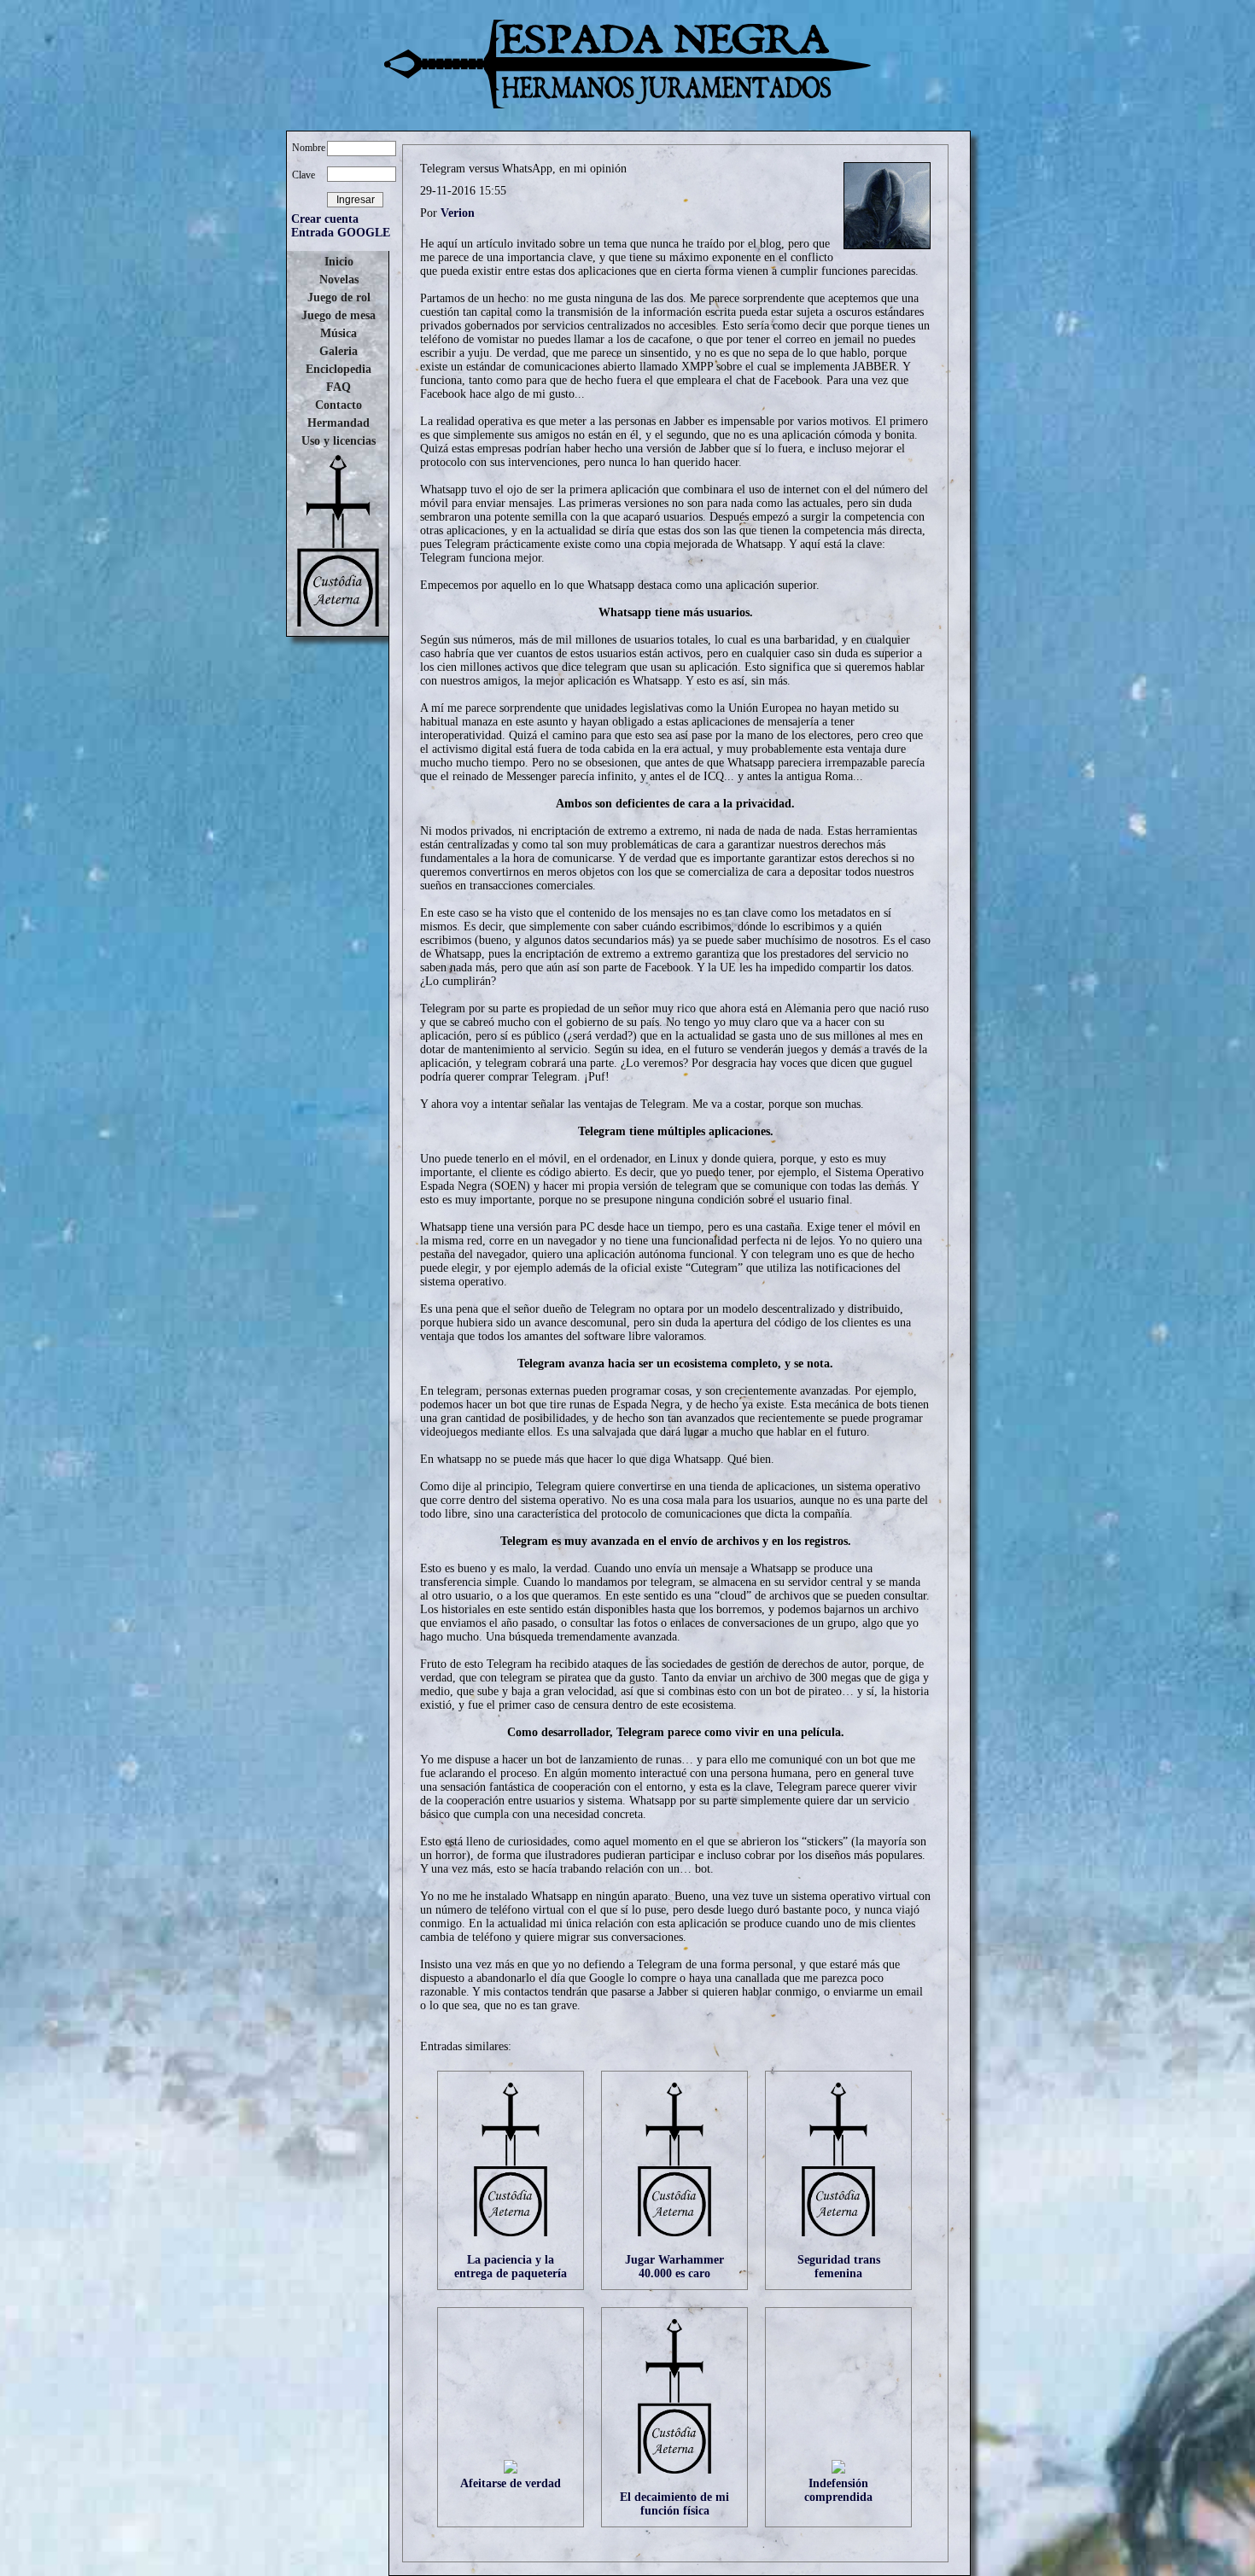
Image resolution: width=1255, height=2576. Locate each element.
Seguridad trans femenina (839, 2267)
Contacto (339, 405)
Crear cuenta (325, 219)
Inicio (339, 262)
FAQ (339, 387)
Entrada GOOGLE (341, 233)
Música (339, 333)
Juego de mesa (339, 315)
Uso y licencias (339, 441)
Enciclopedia (339, 369)
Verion (458, 213)
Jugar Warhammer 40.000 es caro (674, 2267)
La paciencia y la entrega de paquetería (511, 2267)
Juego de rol (339, 297)
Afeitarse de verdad (511, 2483)
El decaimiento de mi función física (674, 2504)
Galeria (339, 351)
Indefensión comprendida (838, 2490)
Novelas (339, 280)
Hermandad (339, 423)
